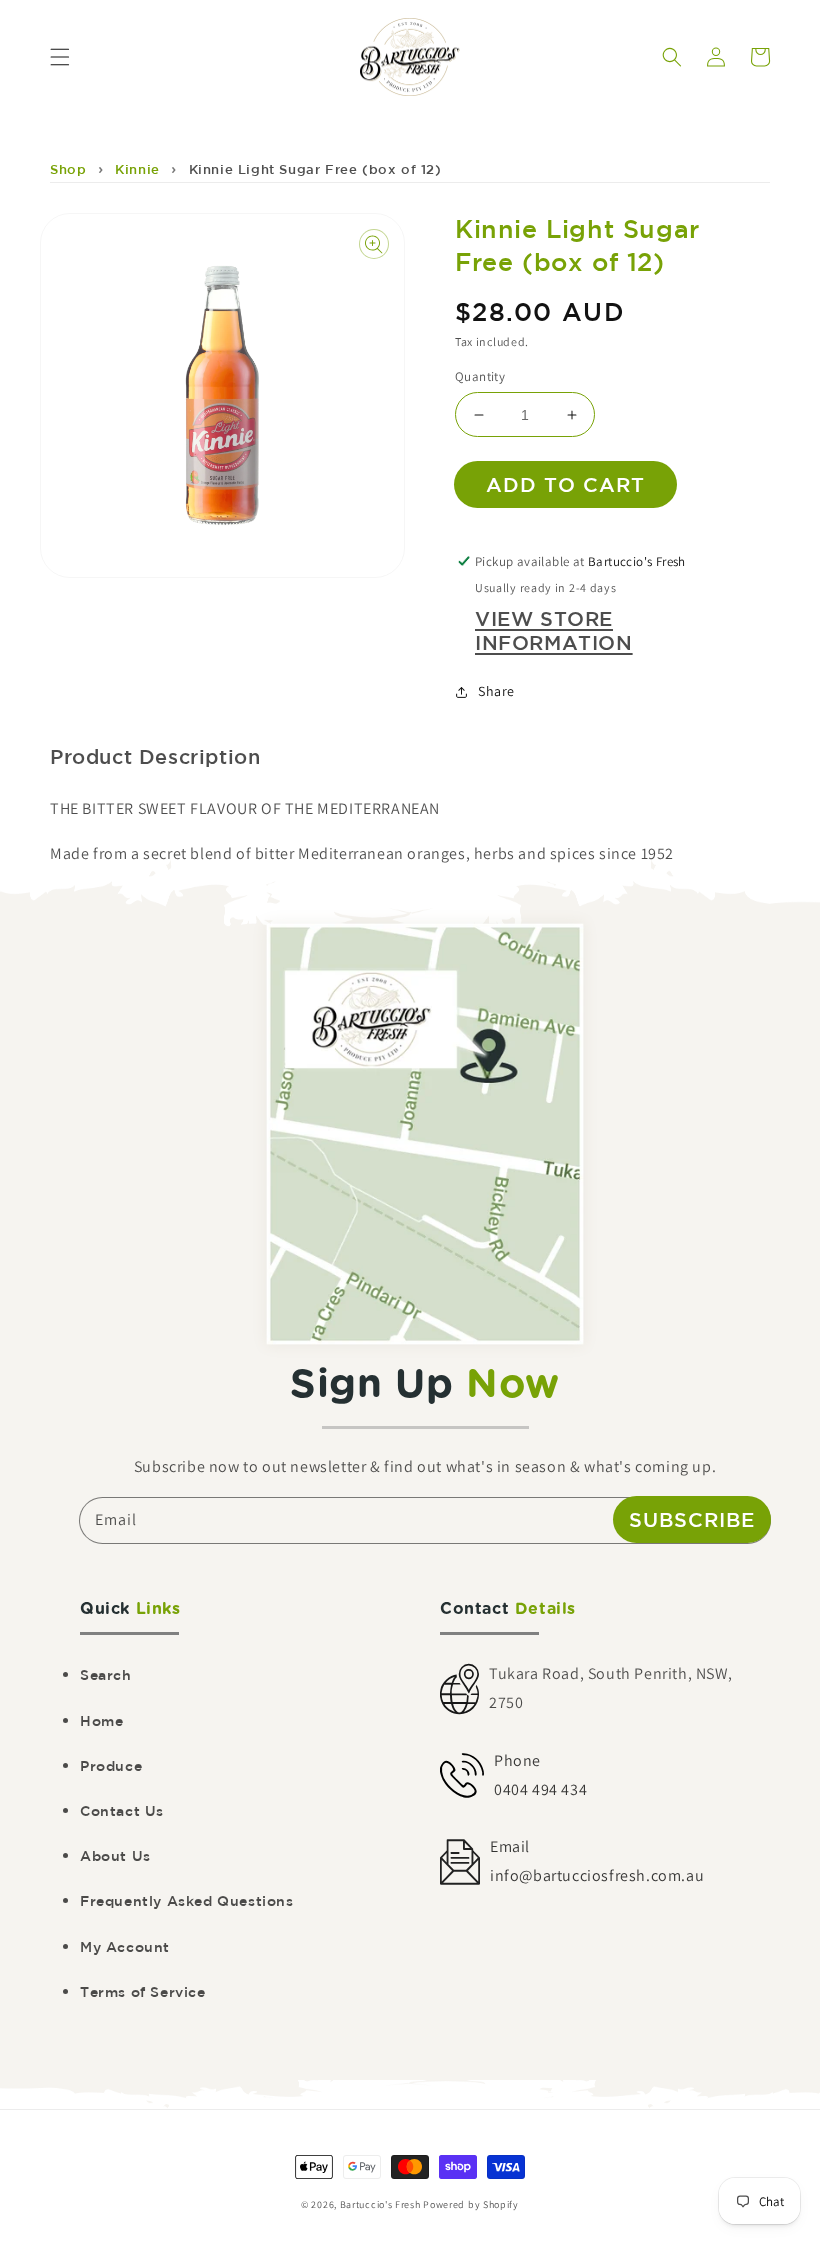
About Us (115, 1856)
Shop (68, 169)
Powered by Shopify (471, 2204)
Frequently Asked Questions (187, 1901)
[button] (60, 57)
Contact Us (122, 1811)
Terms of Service (143, 1992)
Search (106, 1675)
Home (101, 1721)
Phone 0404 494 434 (540, 1775)
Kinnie (137, 169)
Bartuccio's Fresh (380, 2204)
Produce (111, 1766)
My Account (125, 1947)
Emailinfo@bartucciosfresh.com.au (597, 1861)
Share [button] (496, 691)
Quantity (480, 376)
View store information (554, 630)
